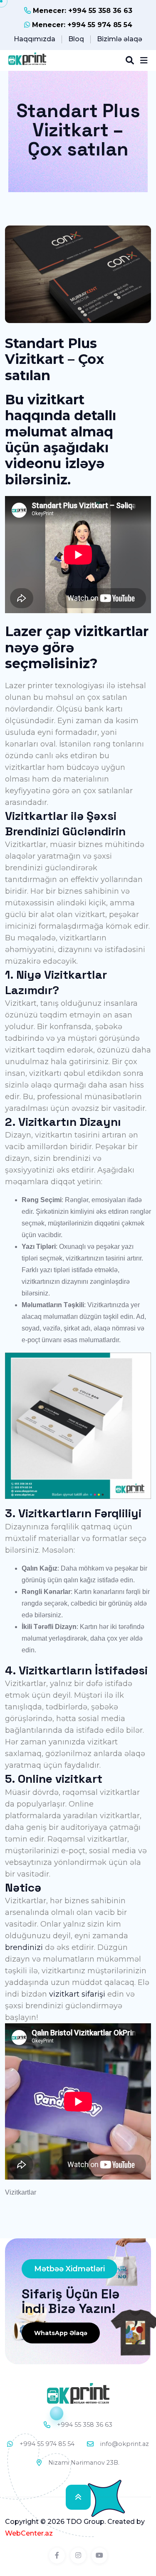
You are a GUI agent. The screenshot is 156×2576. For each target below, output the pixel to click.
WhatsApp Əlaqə (61, 2333)
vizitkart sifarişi (77, 1994)
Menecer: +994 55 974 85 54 (81, 25)
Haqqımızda (35, 39)
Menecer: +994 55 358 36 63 (82, 11)
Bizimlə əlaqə (120, 39)
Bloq (76, 39)
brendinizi (24, 1947)
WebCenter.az (29, 2533)
